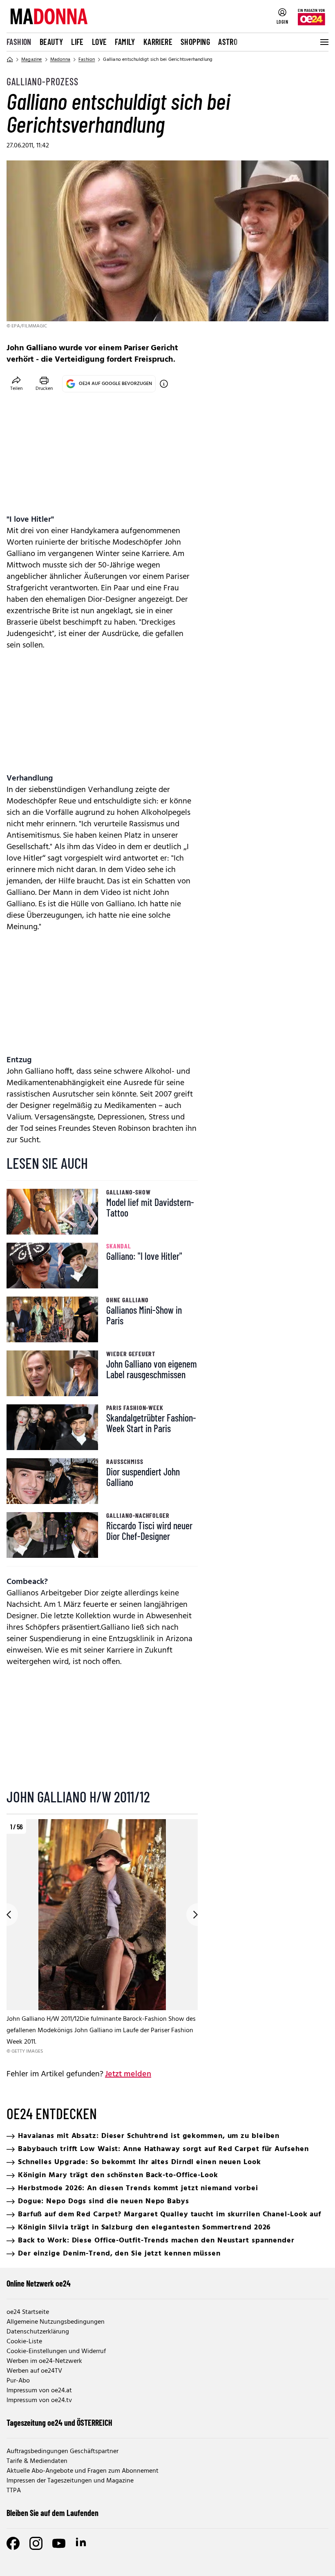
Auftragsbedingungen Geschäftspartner (63, 2451)
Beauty (51, 42)
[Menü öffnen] (324, 42)
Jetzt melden (128, 2074)
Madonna (60, 60)
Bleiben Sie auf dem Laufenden (52, 2513)
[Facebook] (13, 2543)
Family (125, 42)
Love (99, 42)
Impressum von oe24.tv (39, 2400)
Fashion (19, 42)
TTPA (14, 2491)
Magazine (32, 60)
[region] (102, 1937)
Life (77, 42)
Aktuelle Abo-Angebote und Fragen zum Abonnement (83, 2471)
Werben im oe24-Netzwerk (44, 2361)
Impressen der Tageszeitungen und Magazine (70, 2481)
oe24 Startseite (28, 2312)
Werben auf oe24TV (34, 2371)
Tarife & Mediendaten (37, 2461)
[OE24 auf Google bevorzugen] (164, 384)
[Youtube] (59, 2543)
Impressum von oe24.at (39, 2391)
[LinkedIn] (82, 2543)
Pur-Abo (18, 2381)
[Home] (10, 60)
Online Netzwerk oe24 (39, 2283)
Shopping (195, 42)
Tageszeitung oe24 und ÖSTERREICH (59, 2423)
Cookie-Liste (24, 2342)
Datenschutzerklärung (38, 2332)
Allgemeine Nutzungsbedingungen (56, 2322)
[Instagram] (36, 2543)
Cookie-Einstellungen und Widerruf (56, 2351)
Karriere (158, 42)
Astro (228, 42)
